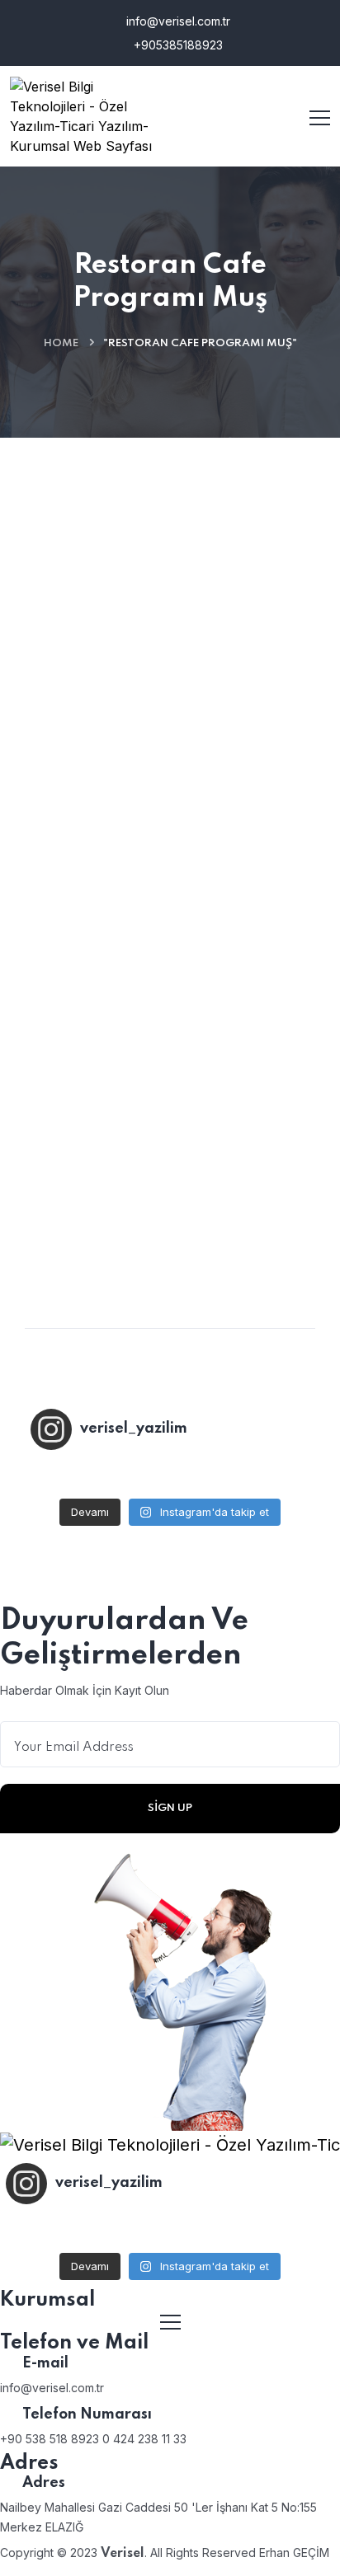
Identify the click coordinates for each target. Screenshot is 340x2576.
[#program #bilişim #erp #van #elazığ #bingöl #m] (263, 1476)
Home (61, 343)
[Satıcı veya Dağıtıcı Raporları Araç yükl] (77, 1476)
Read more (74, 1203)
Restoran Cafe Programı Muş (146, 955)
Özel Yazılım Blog (102, 619)
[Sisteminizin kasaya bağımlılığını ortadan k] (170, 1476)
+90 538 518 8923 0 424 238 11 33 (93, 2439)
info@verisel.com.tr (177, 21)
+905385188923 (177, 45)
